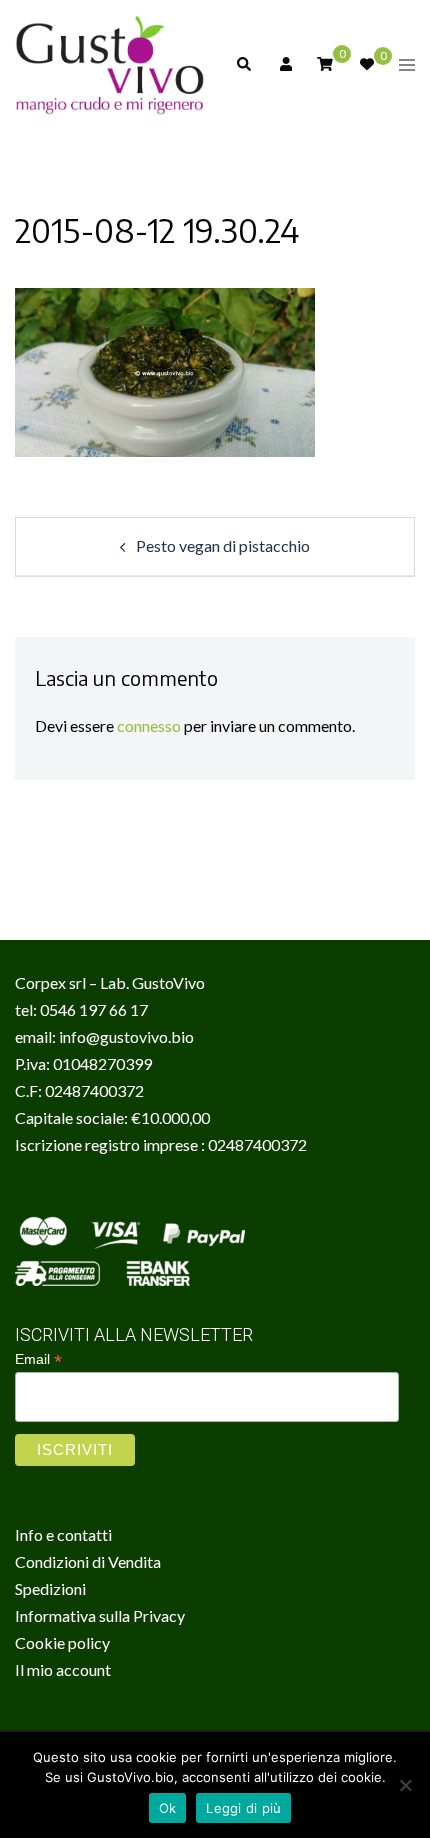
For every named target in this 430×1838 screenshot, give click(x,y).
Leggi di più (243, 1808)
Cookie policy (62, 1642)
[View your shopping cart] (325, 63)
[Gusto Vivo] (110, 62)
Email (38, 1359)
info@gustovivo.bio (126, 1036)
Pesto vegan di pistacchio (223, 545)
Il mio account (63, 1669)
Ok (168, 1808)
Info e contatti (63, 1534)
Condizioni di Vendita (88, 1561)
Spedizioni (50, 1588)
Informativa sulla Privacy (100, 1615)
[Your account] (284, 65)
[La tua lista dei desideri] (366, 65)
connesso (149, 725)
